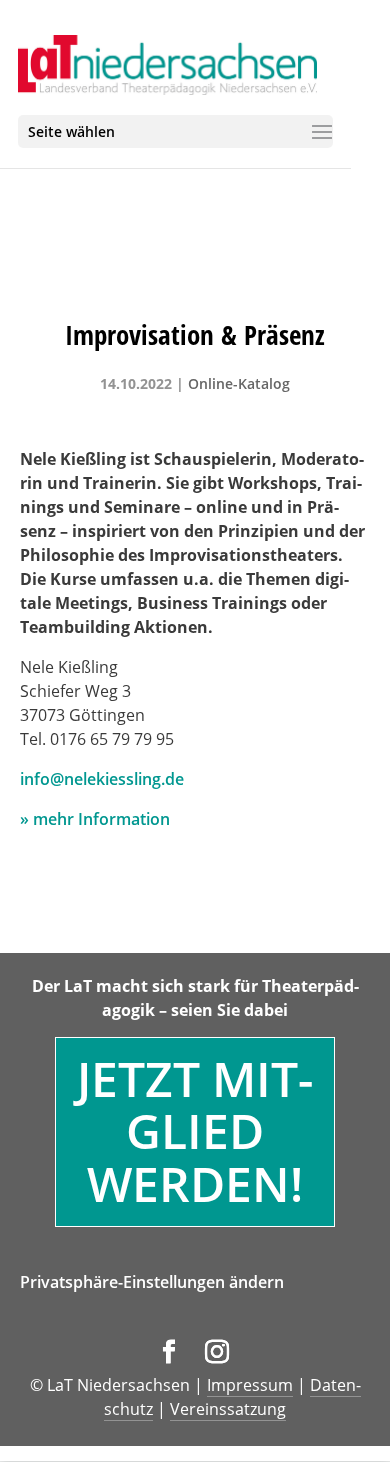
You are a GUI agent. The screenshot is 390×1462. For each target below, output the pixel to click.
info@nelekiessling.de (102, 779)
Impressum (250, 1385)
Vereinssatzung (228, 1409)
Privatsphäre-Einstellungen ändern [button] (152, 1282)
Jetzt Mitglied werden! (195, 1131)
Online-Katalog (239, 383)
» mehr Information (95, 819)
